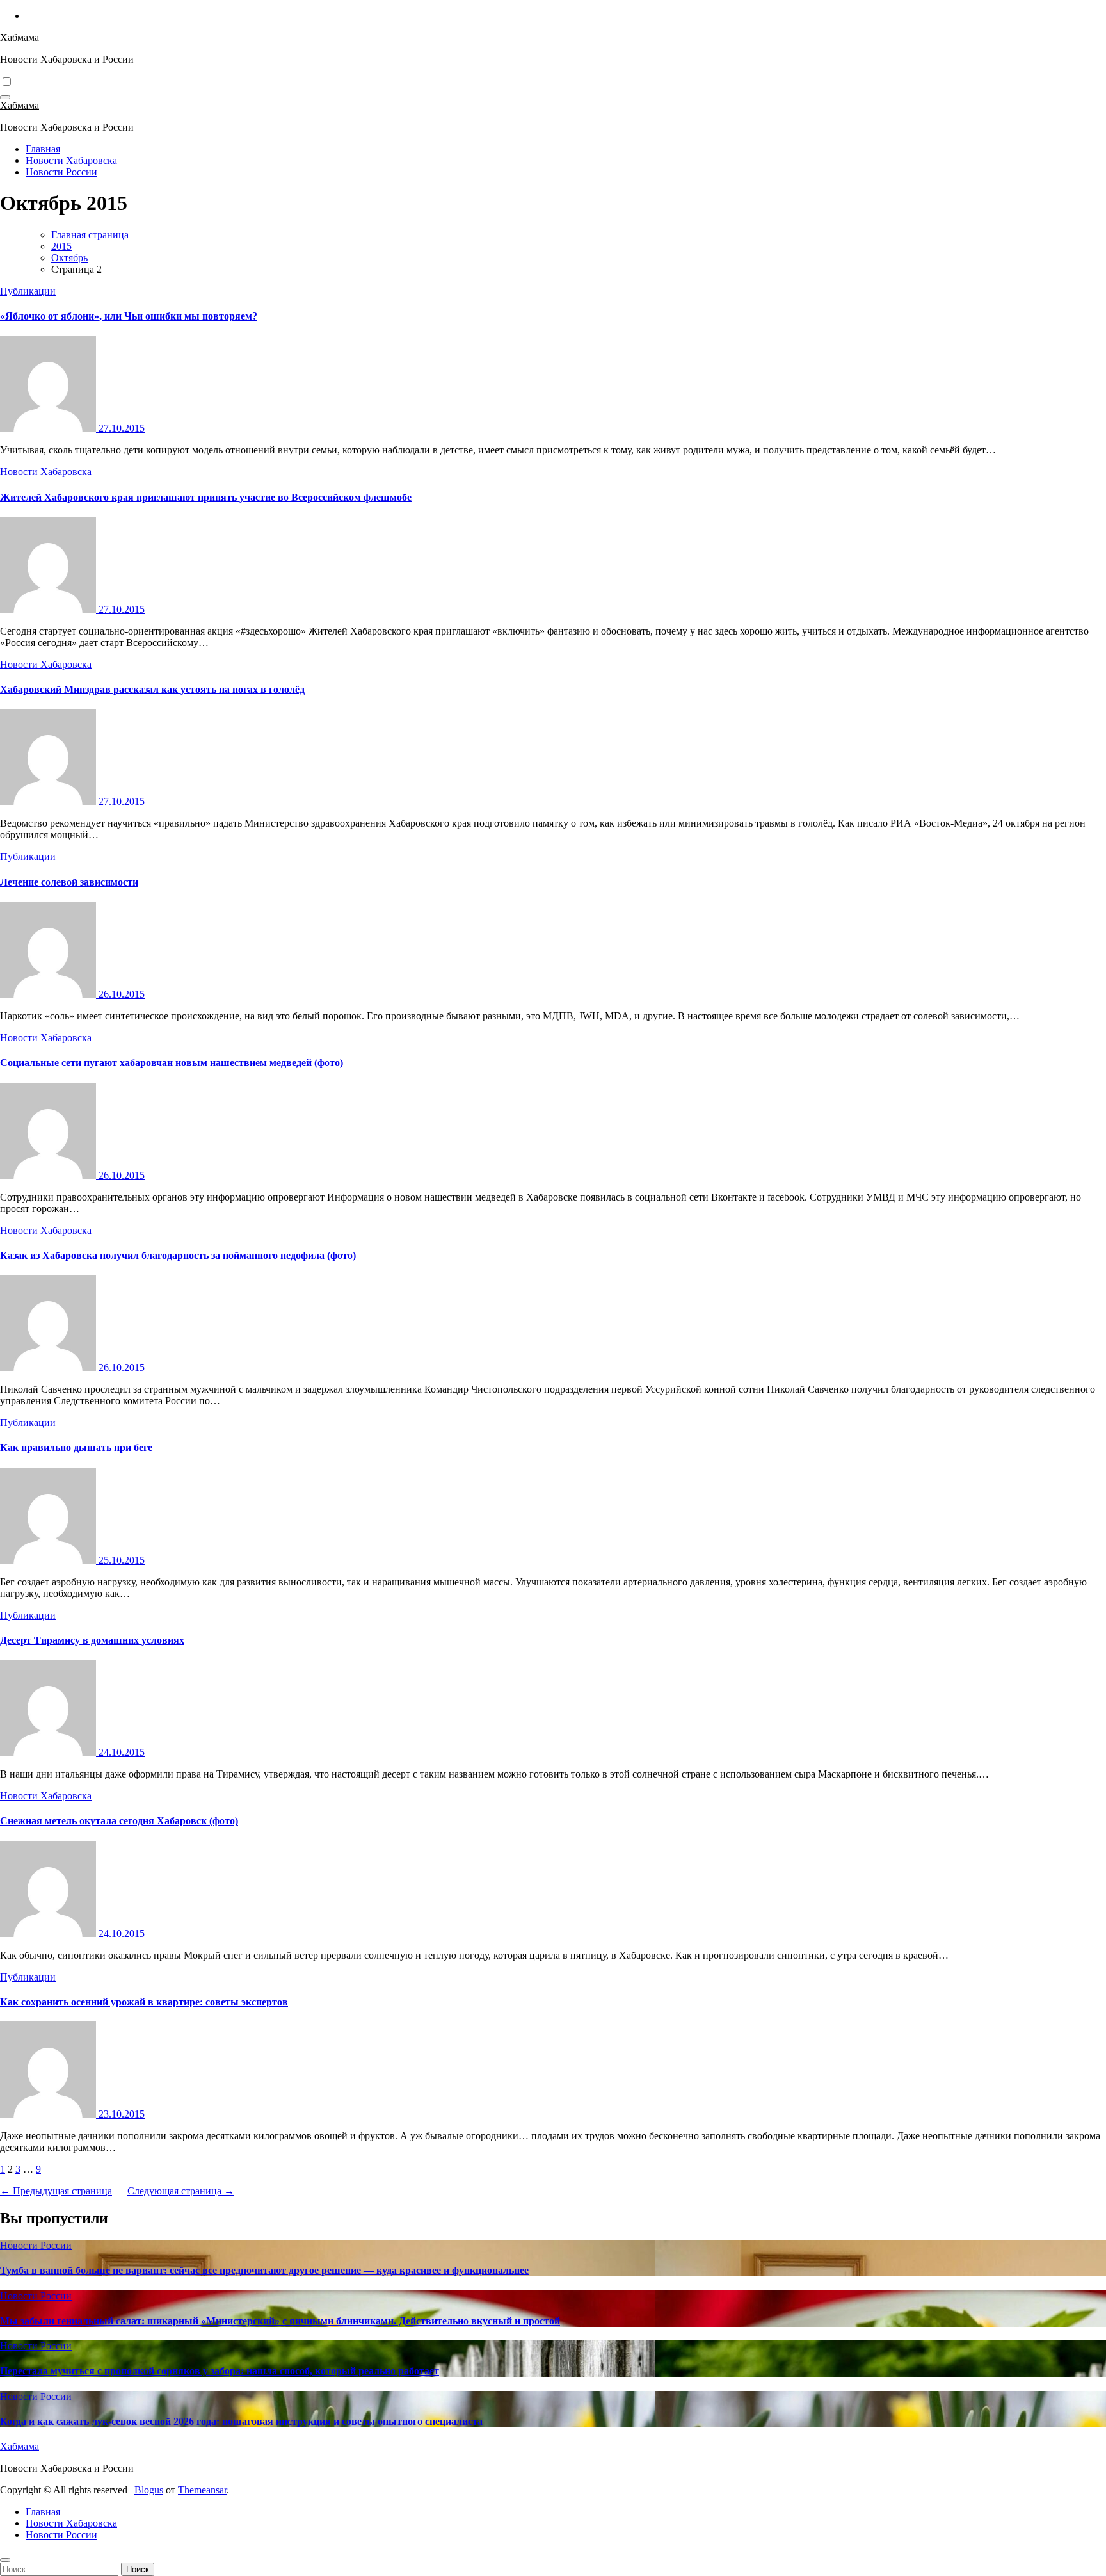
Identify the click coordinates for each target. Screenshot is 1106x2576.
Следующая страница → (181, 2191)
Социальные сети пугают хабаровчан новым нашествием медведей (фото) (172, 1063)
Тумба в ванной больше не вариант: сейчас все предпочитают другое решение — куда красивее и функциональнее (264, 2270)
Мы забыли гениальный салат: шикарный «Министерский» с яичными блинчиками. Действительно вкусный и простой (280, 2321)
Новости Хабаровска (71, 160)
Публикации (28, 291)
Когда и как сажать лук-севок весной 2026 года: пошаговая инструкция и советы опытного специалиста (241, 2421)
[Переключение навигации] (5, 97)
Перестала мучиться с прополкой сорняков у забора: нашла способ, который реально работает (220, 2371)
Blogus (149, 2490)
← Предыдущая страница (56, 2191)
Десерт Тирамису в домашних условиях (92, 1640)
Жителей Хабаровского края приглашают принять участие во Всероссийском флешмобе (206, 497)
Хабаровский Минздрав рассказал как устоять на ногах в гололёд (152, 689)
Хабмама (20, 37)
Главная (43, 149)
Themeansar (202, 2490)
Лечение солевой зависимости (69, 882)
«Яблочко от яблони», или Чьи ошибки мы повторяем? (129, 316)
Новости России (61, 172)
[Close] (5, 2560)
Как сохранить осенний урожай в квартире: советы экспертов (144, 2002)
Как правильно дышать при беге (76, 1447)
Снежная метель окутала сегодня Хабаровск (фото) (119, 1821)
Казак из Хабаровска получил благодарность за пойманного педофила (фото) (178, 1255)
